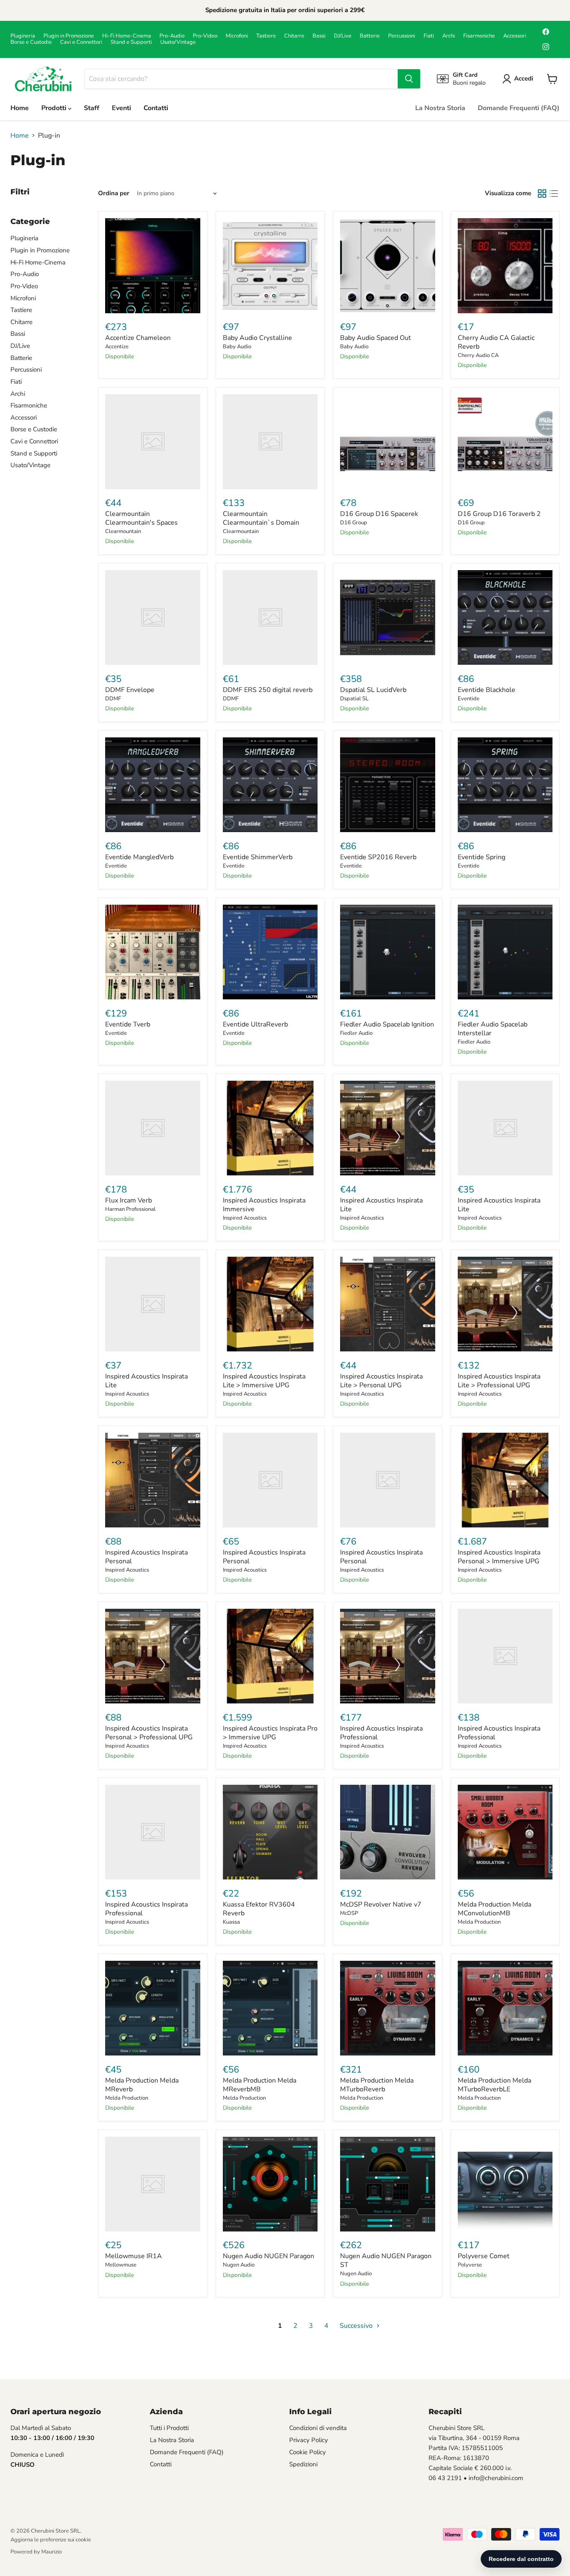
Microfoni (237, 36)
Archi (449, 36)
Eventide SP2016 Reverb (378, 857)
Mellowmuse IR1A (134, 2256)
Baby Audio (237, 347)
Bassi (319, 36)
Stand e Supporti (131, 42)
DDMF (113, 699)
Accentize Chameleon (138, 338)
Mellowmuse (121, 2265)
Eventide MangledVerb (139, 857)
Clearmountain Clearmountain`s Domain (261, 518)
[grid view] (542, 194)
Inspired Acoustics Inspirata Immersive (264, 1205)
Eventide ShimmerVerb (258, 857)
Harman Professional (130, 1209)
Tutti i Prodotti (169, 2428)
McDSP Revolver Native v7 (381, 1904)
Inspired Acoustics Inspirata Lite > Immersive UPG (264, 1381)
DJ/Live (343, 36)
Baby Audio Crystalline (257, 338)
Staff (92, 108)
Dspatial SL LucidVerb (373, 690)
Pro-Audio (172, 36)
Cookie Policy (308, 2452)
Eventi (121, 108)
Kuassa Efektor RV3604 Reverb (259, 1909)
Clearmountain (123, 531)
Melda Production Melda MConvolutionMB (494, 1909)
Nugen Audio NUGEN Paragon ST (386, 2260)
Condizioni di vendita (318, 2428)
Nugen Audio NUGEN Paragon (269, 2256)
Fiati (429, 36)
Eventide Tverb (128, 1024)
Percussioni (402, 36)
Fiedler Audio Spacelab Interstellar (493, 1029)
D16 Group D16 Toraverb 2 (499, 514)
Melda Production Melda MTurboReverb (377, 2085)
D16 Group (354, 523)
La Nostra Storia (440, 108)
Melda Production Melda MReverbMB (260, 2085)
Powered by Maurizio (36, 2552)
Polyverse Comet (484, 2256)
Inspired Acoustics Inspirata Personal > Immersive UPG (499, 1557)
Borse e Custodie (31, 42)
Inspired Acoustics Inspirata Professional (381, 1733)
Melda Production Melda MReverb (142, 2085)
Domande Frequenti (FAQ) (519, 108)
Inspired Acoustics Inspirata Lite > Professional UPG (499, 1381)
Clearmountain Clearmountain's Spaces (141, 518)
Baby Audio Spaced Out (376, 338)
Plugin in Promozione (69, 36)
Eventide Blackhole (487, 690)
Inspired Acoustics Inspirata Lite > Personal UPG (381, 1381)
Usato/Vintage (178, 42)
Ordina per (114, 193)
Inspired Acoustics (245, 1218)
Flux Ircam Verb (129, 1200)
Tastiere (266, 36)
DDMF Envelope (130, 690)
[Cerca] (409, 79)
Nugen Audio (239, 2265)
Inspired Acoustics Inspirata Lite (381, 1205)
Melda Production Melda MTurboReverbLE (494, 2085)
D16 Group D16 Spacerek (379, 514)
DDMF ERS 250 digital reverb (268, 690)
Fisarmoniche (479, 36)
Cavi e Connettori (81, 42)
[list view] (554, 194)
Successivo (357, 2326)
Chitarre (294, 36)
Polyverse (470, 2265)
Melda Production (479, 1922)
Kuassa (231, 1922)
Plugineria (23, 36)
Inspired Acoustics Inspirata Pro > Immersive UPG (270, 1733)
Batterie (370, 36)
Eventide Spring (482, 857)
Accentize (117, 347)
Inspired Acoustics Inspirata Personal (146, 1557)
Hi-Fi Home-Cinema (127, 36)
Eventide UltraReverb (255, 1024)
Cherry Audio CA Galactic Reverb (496, 342)
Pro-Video (205, 36)
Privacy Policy (309, 2440)
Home (20, 108)
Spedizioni (303, 2464)
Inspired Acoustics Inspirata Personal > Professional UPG (149, 1733)
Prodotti (55, 108)
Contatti (156, 108)
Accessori (515, 36)
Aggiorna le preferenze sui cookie (51, 2540)
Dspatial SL (354, 699)
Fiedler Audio (356, 1033)
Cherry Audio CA (478, 355)
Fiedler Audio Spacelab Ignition (387, 1024)
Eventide (469, 699)
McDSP (349, 1913)
